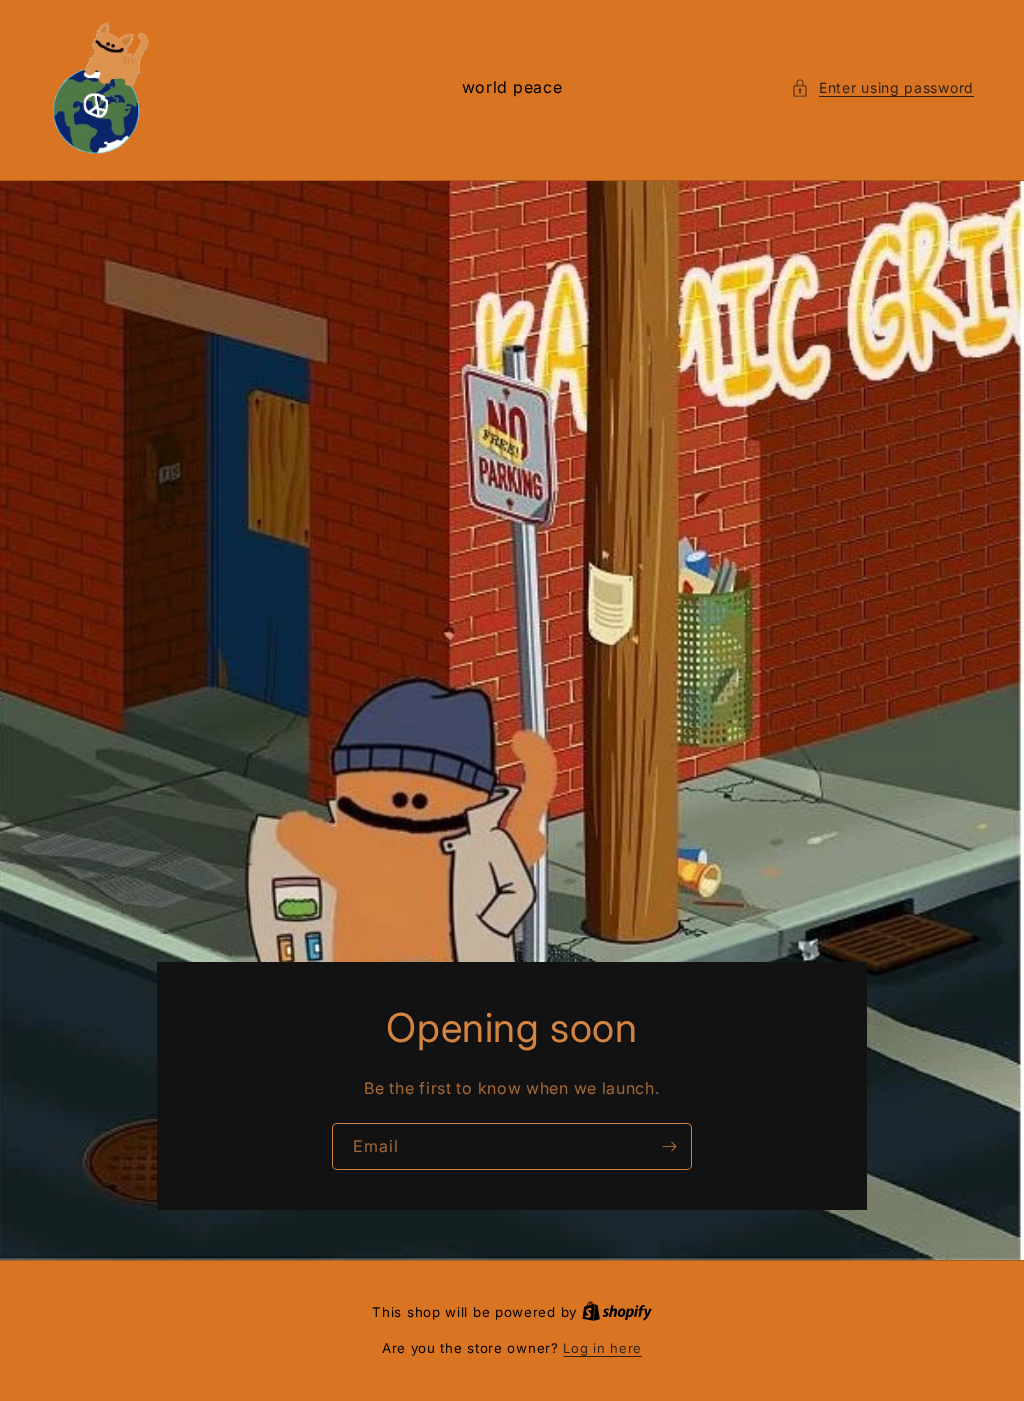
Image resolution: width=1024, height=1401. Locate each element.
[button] (882, 87)
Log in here (602, 1348)
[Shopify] (617, 1312)
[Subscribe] (669, 1146)
